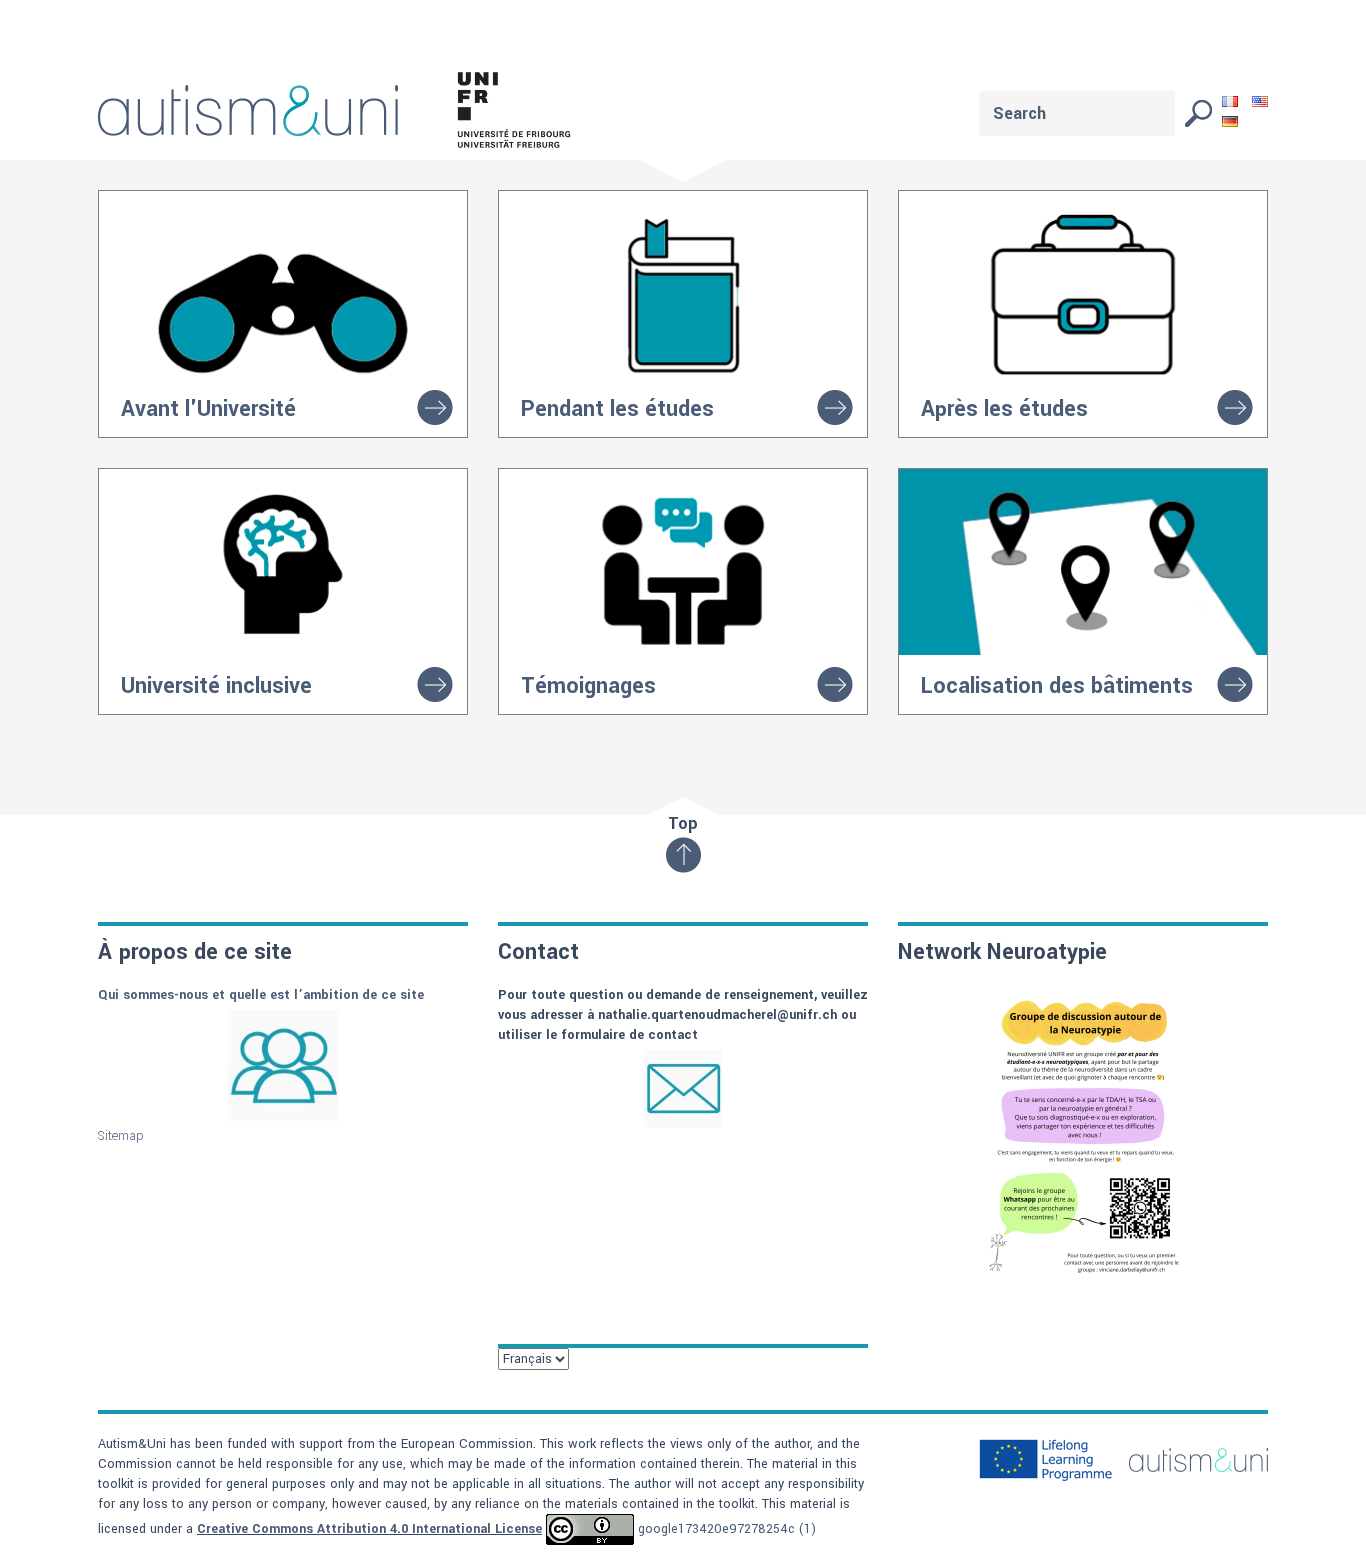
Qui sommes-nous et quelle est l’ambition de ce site (263, 995)
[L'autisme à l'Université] (347, 114)
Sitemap (121, 1136)
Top (683, 823)
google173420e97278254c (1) (727, 1529)
